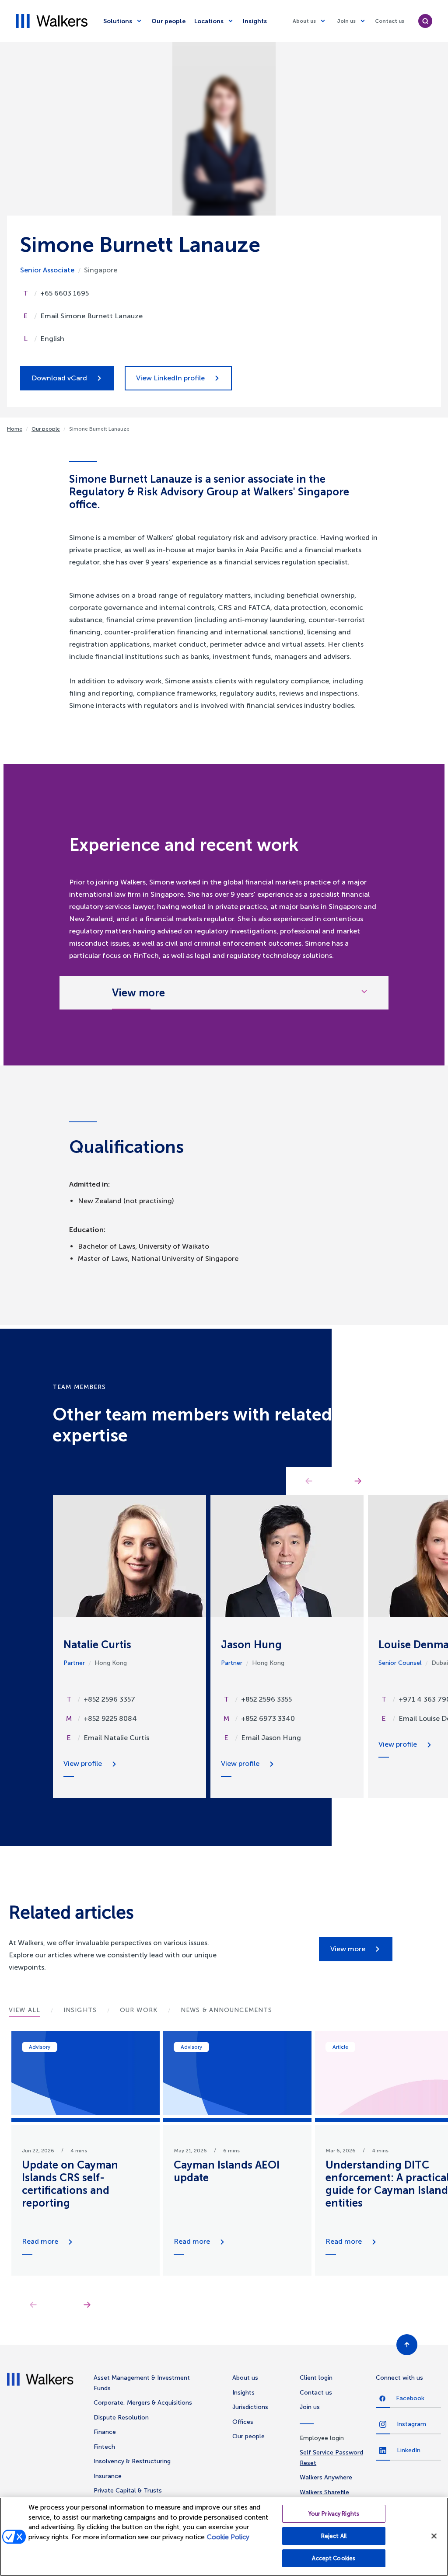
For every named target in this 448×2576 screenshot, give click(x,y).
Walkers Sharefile (324, 2492)
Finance (105, 2432)
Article (340, 2047)
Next (358, 1481)
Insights (255, 21)
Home (15, 429)
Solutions (118, 21)
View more (348, 1949)
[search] (425, 21)
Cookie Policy (228, 2537)
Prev (309, 1481)
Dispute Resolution (121, 2418)
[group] (86, 2153)
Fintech (104, 2447)
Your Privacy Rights (334, 2514)
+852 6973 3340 (268, 1718)
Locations (209, 21)
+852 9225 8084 (110, 1718)
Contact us (390, 21)
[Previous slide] (33, 2304)
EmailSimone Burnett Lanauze (91, 316)
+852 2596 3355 (266, 1699)
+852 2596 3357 (109, 1699)
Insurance (108, 2476)
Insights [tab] (80, 2010)
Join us (346, 21)
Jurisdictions (250, 2407)
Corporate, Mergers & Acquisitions (143, 2403)
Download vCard (59, 378)
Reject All (334, 2536)
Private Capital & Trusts (128, 2491)
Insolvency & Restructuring (132, 2461)
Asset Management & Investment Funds (142, 2383)
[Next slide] (87, 2304)
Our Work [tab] (139, 2010)
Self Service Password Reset (331, 2458)
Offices (243, 2422)
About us (304, 21)
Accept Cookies (334, 2558)
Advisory (40, 2047)
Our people (168, 21)
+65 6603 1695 (65, 293)
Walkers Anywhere (326, 2477)
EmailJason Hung (271, 1738)
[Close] (434, 2536)
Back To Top (407, 2345)
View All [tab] (24, 2010)
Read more (40, 2241)
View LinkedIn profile (170, 378)
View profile (83, 1763)
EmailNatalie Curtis (116, 1738)
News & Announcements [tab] (226, 2010)
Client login (316, 2378)
